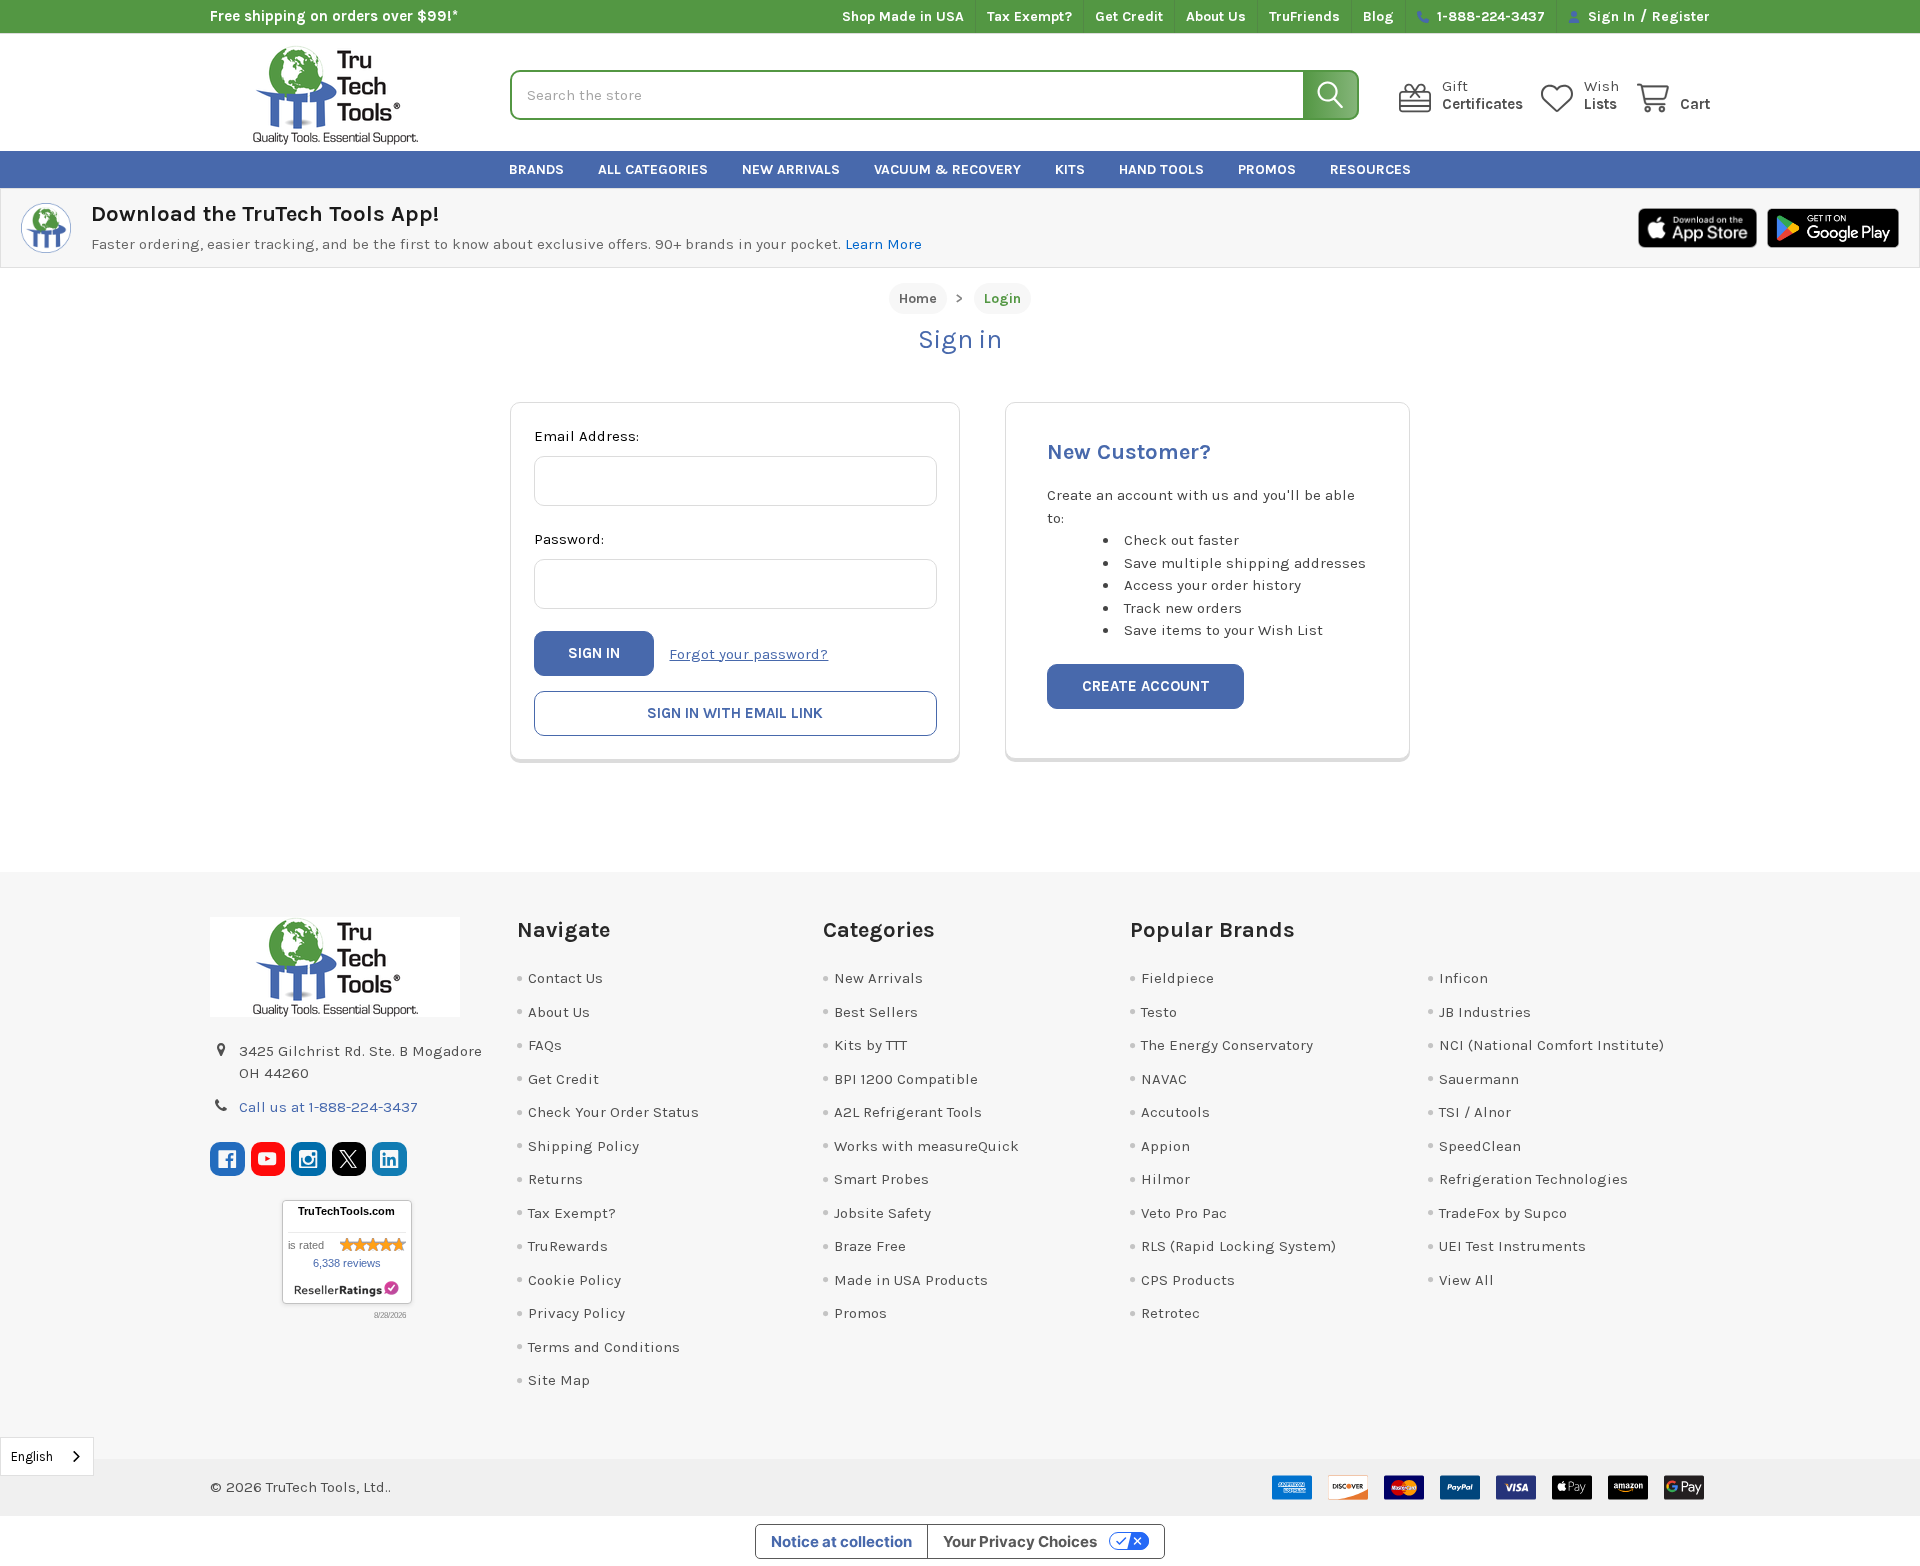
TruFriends (1304, 16)
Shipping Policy (583, 1146)
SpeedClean (1480, 1146)
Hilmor (1165, 1179)
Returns (555, 1179)
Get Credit (1129, 16)
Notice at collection (841, 1541)
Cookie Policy (574, 1280)
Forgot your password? (748, 654)
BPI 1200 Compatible (906, 1079)
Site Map (559, 1380)
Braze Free (870, 1246)
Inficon (1463, 978)
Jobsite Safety (882, 1213)
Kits (1070, 169)
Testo (1159, 1012)
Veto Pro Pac (1184, 1213)
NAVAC (1164, 1079)
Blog (1378, 16)
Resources (1370, 169)
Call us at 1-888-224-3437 (328, 1107)
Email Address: (586, 436)
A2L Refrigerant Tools (908, 1112)
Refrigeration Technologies (1533, 1179)
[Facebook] (227, 1159)
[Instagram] (308, 1159)
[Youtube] (268, 1159)
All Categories (653, 169)
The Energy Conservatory (1227, 1045)
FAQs (545, 1045)
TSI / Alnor (1475, 1112)
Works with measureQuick (926, 1146)
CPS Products (1188, 1280)
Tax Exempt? (1029, 16)
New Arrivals (791, 169)
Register (1681, 16)
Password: (569, 539)
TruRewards (568, 1246)
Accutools (1175, 1112)
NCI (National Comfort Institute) (1551, 1045)
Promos (1267, 169)
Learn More (883, 244)
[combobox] (47, 1456)
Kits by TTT (870, 1045)
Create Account (1146, 686)
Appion (1165, 1146)
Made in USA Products (911, 1280)
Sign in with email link (735, 713)
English (32, 1456)
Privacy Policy (576, 1313)
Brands (536, 169)
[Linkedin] (389, 1159)
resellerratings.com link (346, 1289)
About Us (1216, 16)
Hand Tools (1161, 169)
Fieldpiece (1177, 978)
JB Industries (1485, 1012)
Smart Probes (881, 1179)
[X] (349, 1159)
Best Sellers (876, 1012)
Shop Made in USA (903, 16)
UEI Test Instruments (1512, 1246)
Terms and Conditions (604, 1347)
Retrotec (1170, 1313)
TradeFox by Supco (1503, 1213)
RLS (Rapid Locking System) (1238, 1246)
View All (1466, 1280)
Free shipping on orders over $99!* (334, 16)
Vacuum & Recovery (947, 169)
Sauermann (1479, 1079)
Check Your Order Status (613, 1112)
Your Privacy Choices (1020, 1541)
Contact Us (565, 978)
